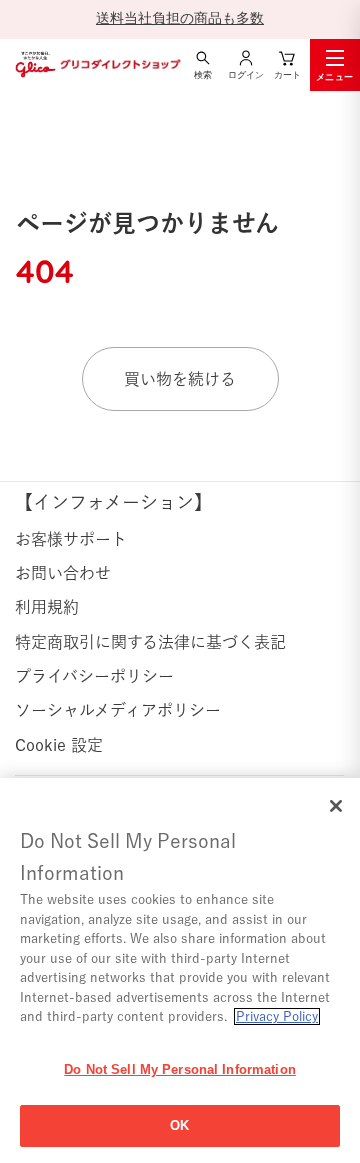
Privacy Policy (277, 1016)
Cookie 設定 (59, 745)
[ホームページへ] (96, 64)
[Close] (336, 806)
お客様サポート (71, 539)
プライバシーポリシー (94, 676)
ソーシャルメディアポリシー (118, 710)
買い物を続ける (180, 379)
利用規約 (47, 607)
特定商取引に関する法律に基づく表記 (150, 642)
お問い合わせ (63, 573)
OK (179, 1125)
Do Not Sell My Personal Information (180, 1069)
